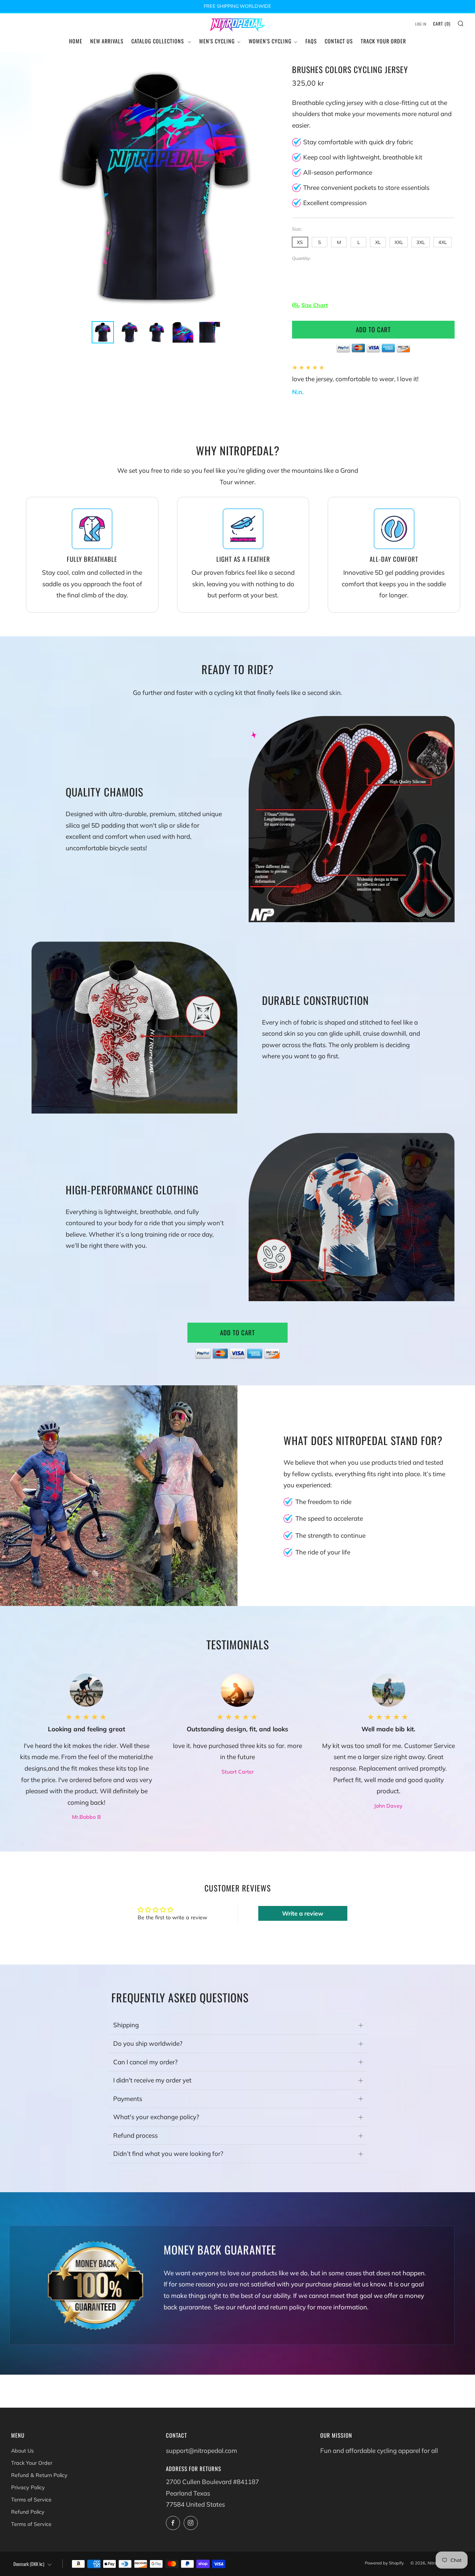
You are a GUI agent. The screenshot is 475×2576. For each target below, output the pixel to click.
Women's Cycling (270, 41)
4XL (443, 242)
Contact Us (339, 41)
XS (300, 242)
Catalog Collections (158, 41)
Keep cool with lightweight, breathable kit (363, 157)
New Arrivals (107, 41)
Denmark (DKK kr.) (29, 2564)
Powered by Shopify (384, 2563)
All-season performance (338, 172)
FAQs (311, 41)
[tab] (103, 332)
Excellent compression (335, 203)
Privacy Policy (28, 2487)
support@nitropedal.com (202, 2450)
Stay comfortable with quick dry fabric (358, 142)
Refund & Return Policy (39, 2475)
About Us (22, 2451)
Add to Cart (237, 1332)
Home (76, 41)
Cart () (442, 24)
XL (378, 242)
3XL (421, 242)
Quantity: (301, 258)
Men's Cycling (217, 41)
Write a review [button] (303, 1913)
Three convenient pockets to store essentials (366, 187)
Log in (421, 24)
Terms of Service (31, 2500)
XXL (399, 242)
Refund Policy (28, 2512)
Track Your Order (383, 41)
